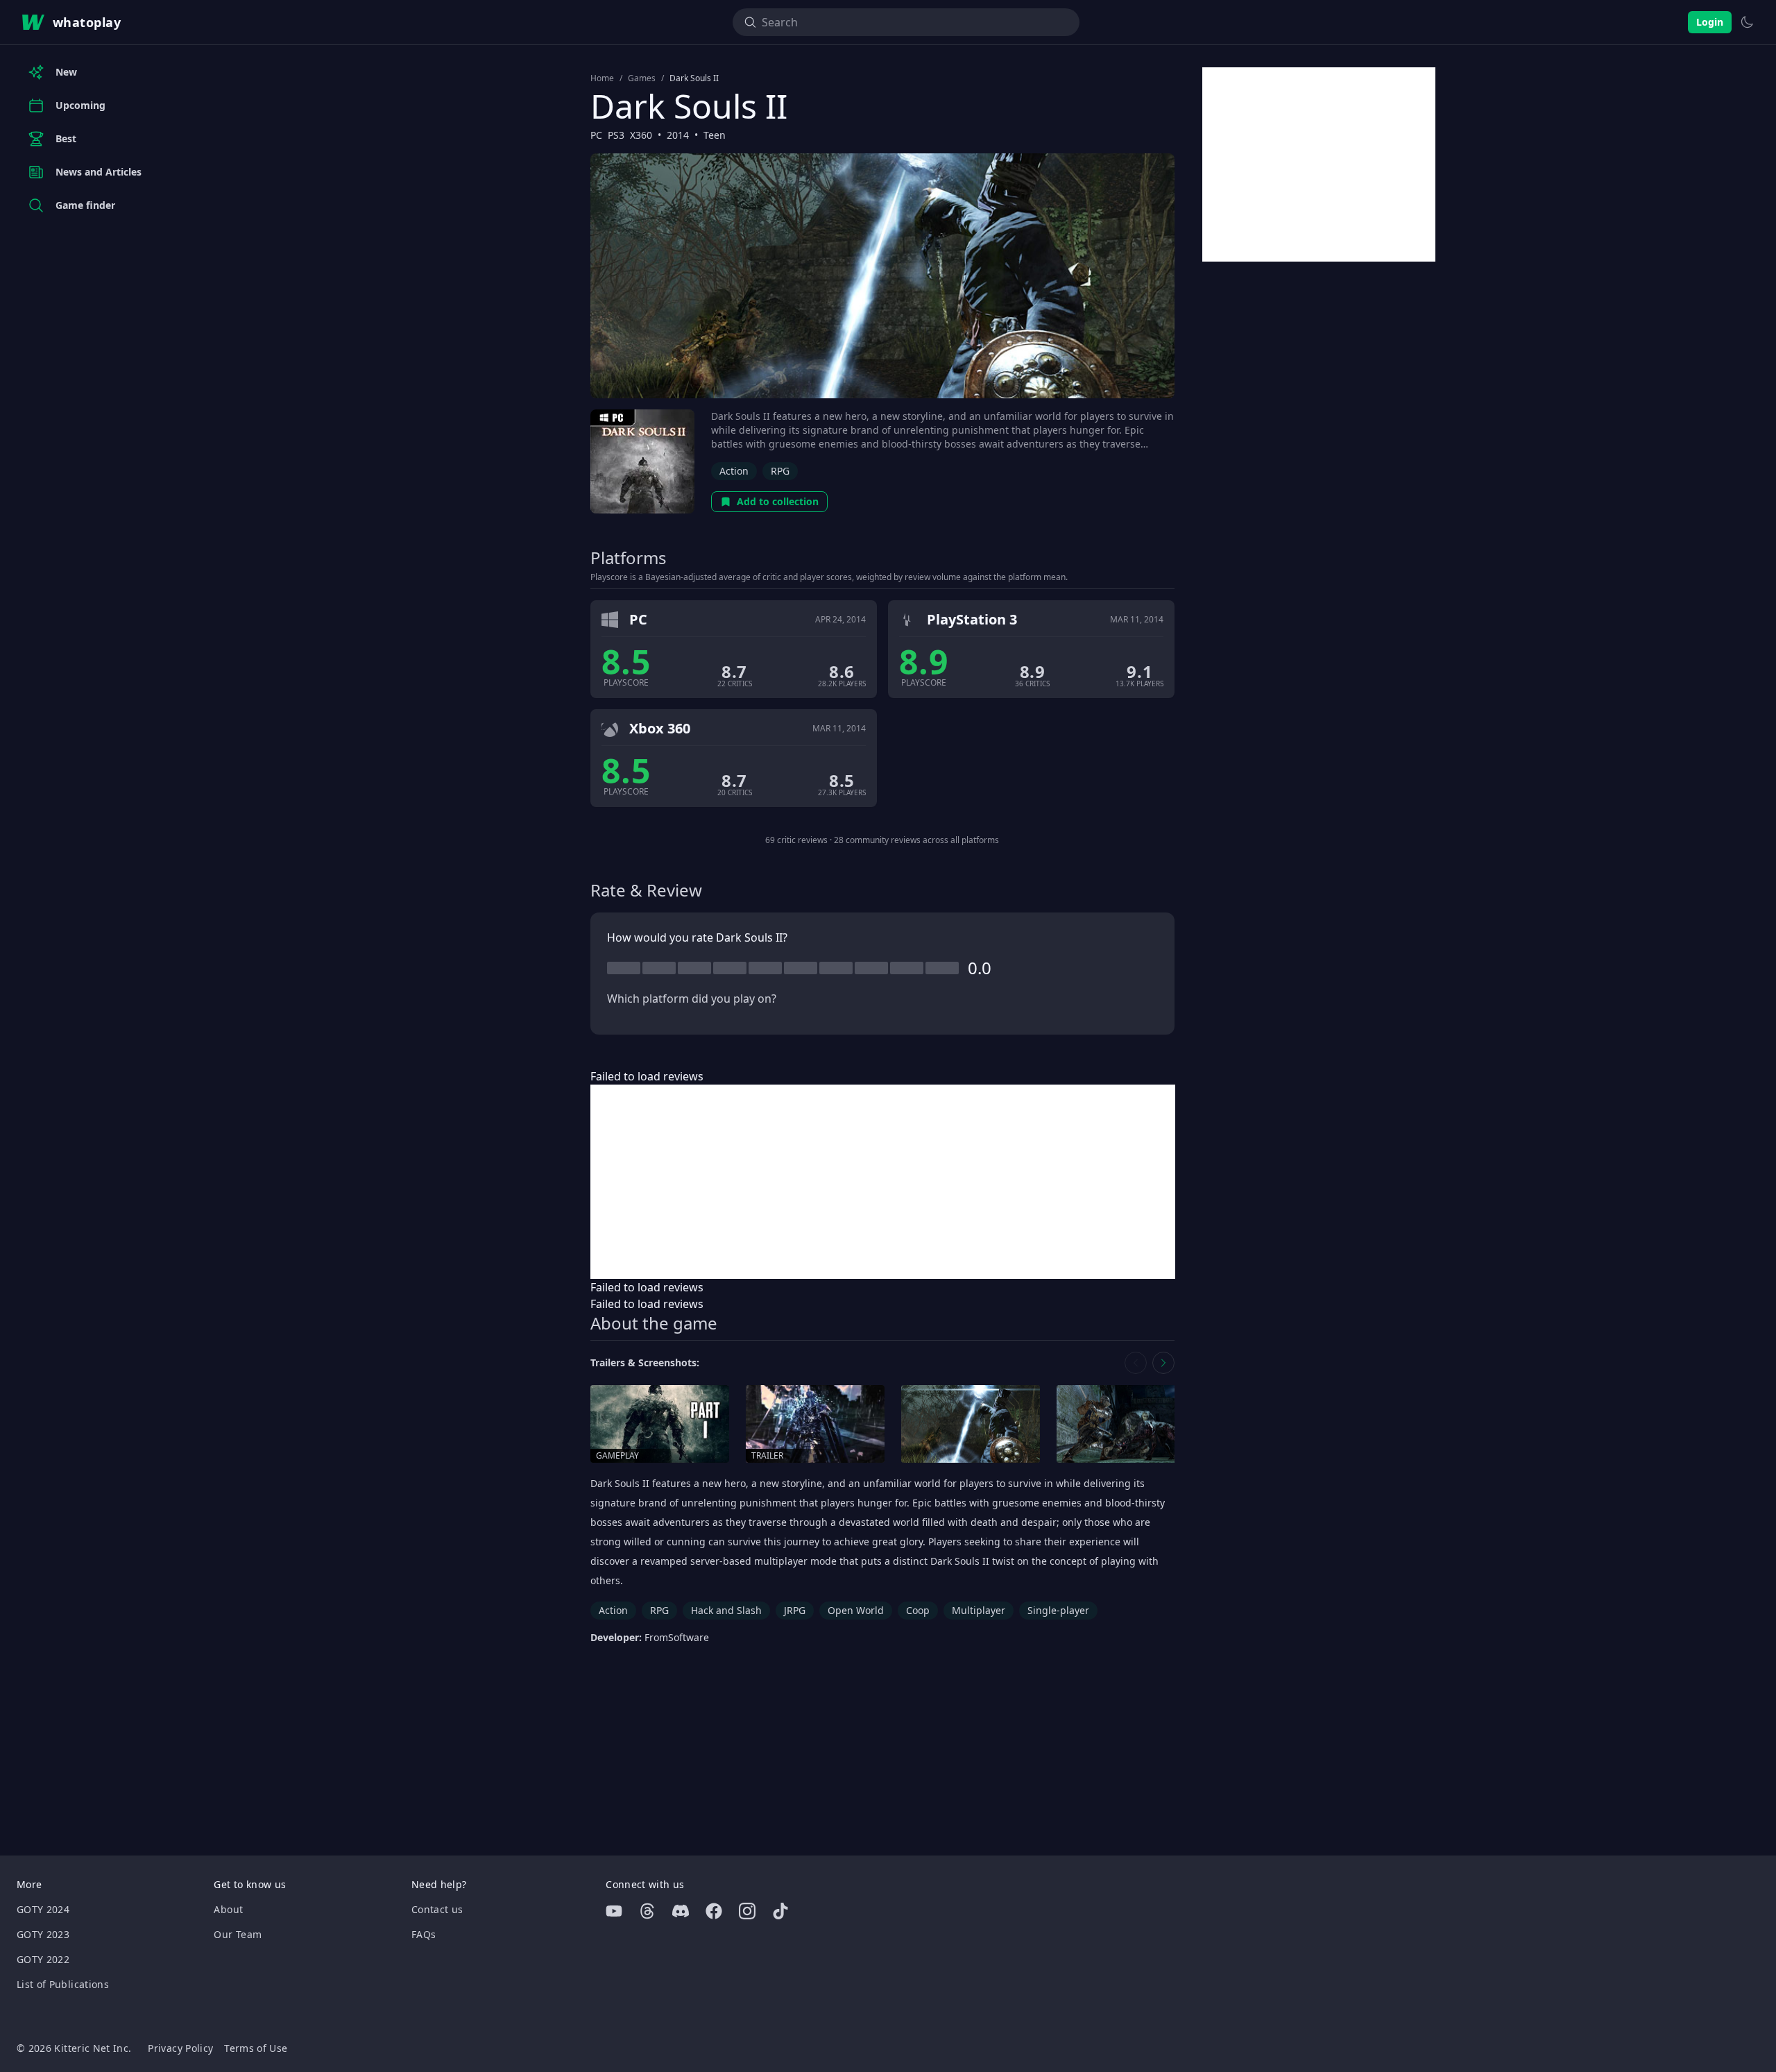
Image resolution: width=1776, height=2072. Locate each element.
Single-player (1058, 1610)
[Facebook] (714, 1911)
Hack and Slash (726, 1610)
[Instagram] (747, 1911)
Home (602, 78)
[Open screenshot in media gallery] (971, 1424)
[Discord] (681, 1911)
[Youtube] (614, 1911)
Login (1710, 22)
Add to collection (778, 501)
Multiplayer (979, 1610)
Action (734, 471)
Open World (856, 1610)
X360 (641, 135)
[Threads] (647, 1911)
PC (596, 135)
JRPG (795, 1610)
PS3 (616, 135)
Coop (918, 1610)
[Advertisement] (883, 1182)
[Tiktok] (780, 1911)
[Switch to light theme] (1747, 22)
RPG (780, 471)
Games (642, 78)
